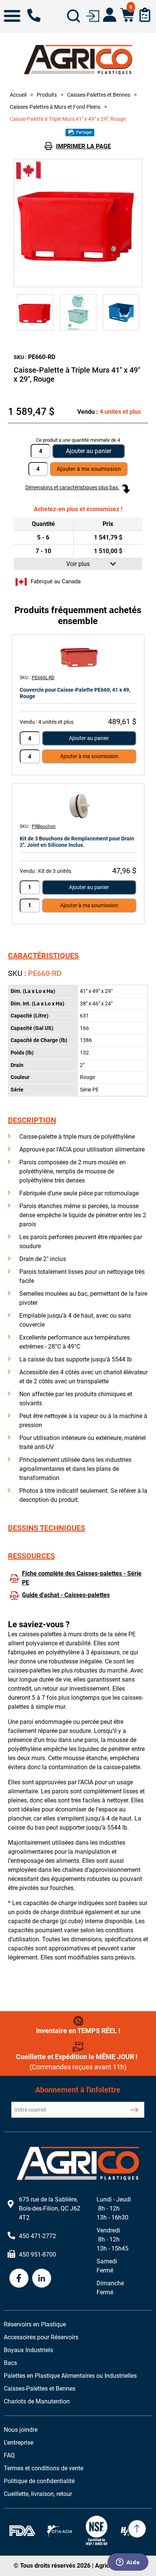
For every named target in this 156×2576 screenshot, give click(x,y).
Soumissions (145, 15)
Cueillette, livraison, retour (38, 2494)
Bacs (10, 2363)
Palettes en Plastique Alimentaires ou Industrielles (70, 2376)
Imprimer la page (83, 146)
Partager (84, 132)
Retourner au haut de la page (137, 2529)
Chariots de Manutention (37, 2401)
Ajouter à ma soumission (89, 756)
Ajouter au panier (89, 451)
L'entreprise (19, 2443)
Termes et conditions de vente (44, 2468)
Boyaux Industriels (28, 2350)
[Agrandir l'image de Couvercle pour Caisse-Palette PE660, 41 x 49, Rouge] (78, 657)
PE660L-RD (43, 678)
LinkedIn (42, 2278)
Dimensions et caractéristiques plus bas (72, 487)
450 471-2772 (34, 15)
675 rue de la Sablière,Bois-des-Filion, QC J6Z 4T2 (50, 2208)
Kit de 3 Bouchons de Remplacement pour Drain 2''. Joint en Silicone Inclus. (77, 842)
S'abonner (134, 2110)
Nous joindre (21, 2430)
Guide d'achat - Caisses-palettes (66, 1595)
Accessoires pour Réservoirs (41, 2337)
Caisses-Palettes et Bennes (40, 2389)
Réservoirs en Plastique (35, 2324)
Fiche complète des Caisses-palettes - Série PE (82, 1578)
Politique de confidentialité (39, 2481)
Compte (110, 15)
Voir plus (78, 564)
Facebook (19, 2278)
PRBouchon (44, 826)
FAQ (9, 2455)
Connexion (93, 15)
